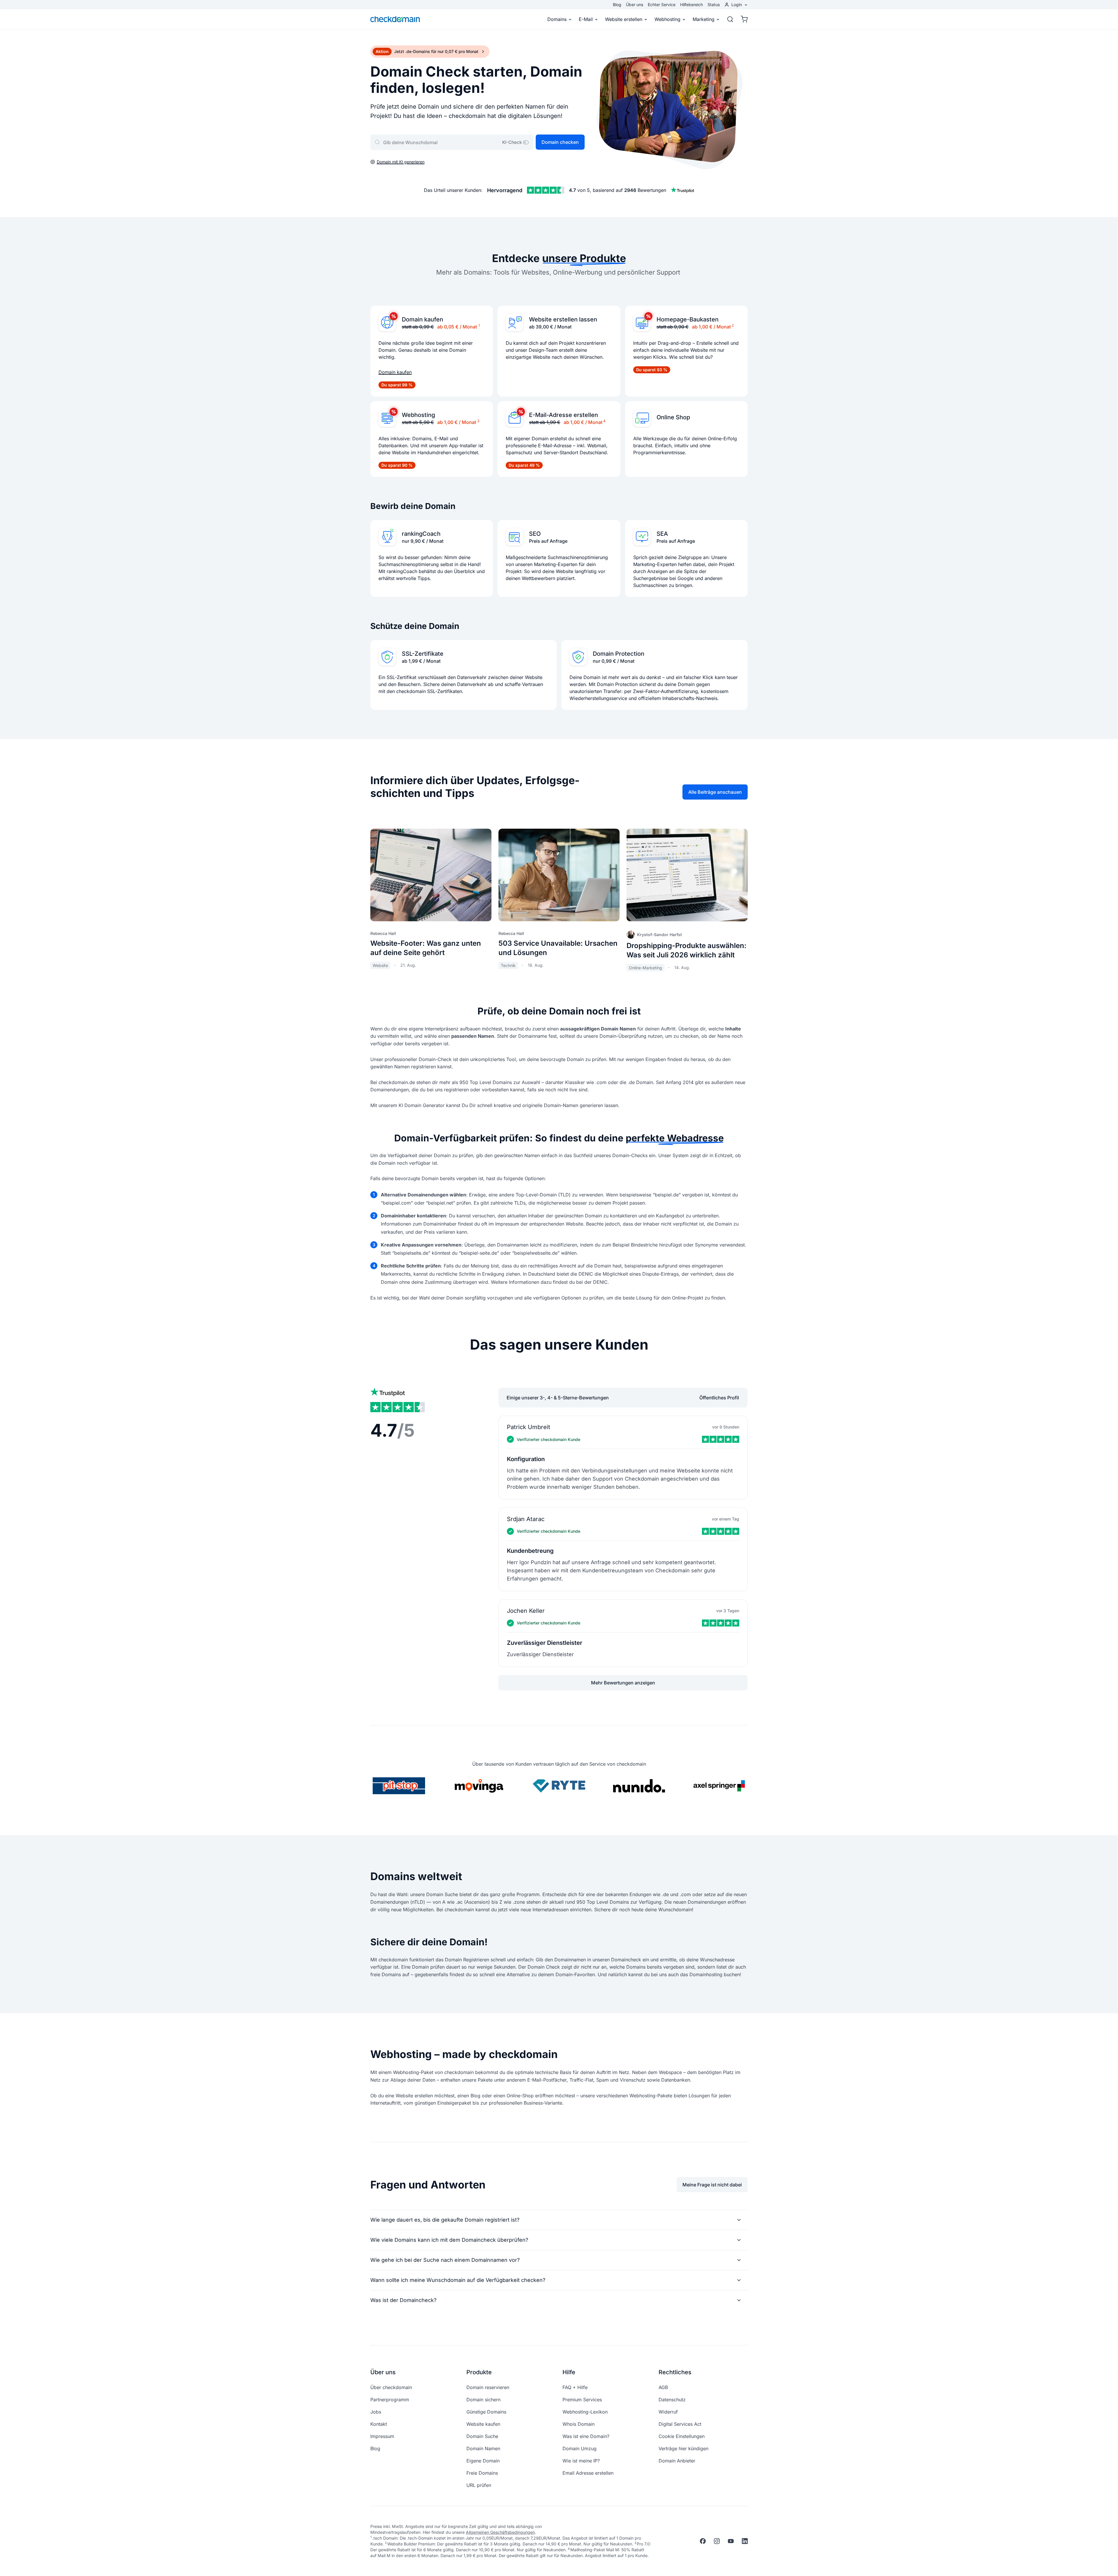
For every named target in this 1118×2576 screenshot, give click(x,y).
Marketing (704, 19)
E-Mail (586, 19)
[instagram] (717, 2541)
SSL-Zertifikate (423, 654)
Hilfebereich (691, 5)
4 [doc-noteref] (604, 421)
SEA (662, 534)
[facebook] (703, 2541)
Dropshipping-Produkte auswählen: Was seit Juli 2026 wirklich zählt (687, 950)
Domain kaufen (422, 319)
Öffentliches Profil (719, 1398)
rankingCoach (421, 534)
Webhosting (667, 19)
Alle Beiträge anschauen (715, 792)
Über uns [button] (383, 2372)
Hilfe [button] (569, 2372)
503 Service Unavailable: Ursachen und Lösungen (558, 948)
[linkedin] (745, 2541)
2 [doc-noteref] (733, 325)
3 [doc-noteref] (478, 421)
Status (714, 5)
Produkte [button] (479, 2372)
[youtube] (731, 2541)
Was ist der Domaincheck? (403, 2300)
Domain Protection (619, 654)
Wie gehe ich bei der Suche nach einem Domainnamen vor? (445, 2260)
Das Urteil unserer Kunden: (453, 190)
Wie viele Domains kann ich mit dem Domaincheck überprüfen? (449, 2240)
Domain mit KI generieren (401, 162)
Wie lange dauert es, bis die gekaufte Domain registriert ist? (445, 2220)
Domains (557, 19)
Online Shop (673, 417)
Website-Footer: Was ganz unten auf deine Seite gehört (426, 948)
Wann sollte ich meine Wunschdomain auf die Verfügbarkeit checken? (458, 2280)
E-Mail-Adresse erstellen (564, 415)
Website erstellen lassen (563, 319)
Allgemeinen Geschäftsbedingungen (500, 2532)
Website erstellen (624, 19)
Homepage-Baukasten (688, 319)
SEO (535, 534)
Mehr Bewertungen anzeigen (623, 1683)
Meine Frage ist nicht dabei (712, 2185)
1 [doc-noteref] (479, 325)
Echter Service (662, 5)
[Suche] (730, 19)
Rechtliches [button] (675, 2372)
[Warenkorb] (742, 19)
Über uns (635, 5)
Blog (617, 5)
